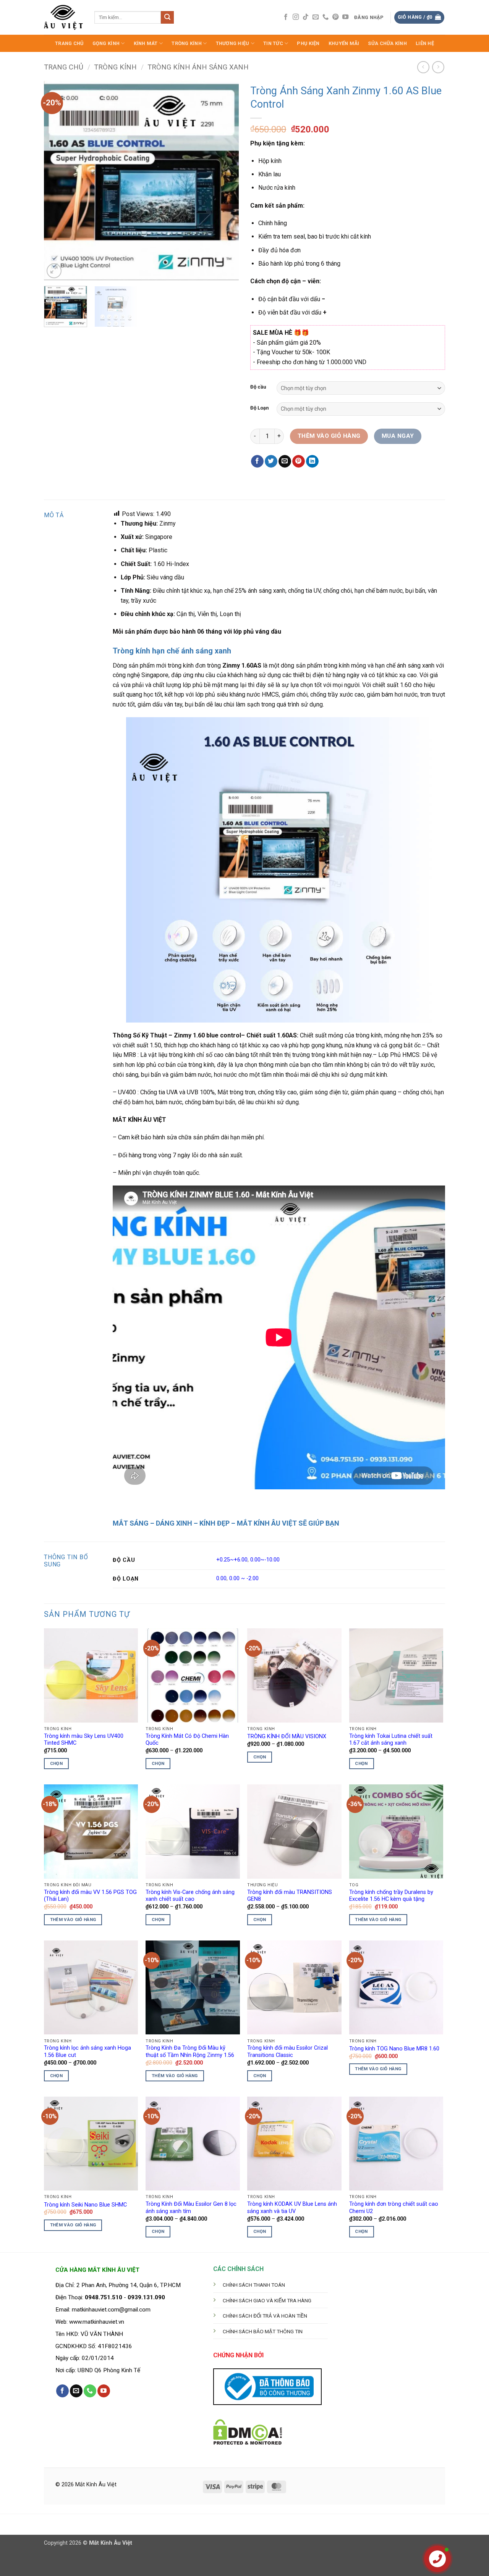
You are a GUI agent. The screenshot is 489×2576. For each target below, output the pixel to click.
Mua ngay (398, 436)
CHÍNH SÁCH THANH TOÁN (254, 2285)
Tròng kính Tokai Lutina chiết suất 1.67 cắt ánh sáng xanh (391, 1740)
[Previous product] (438, 67)
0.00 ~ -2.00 (244, 1578)
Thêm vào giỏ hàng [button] (73, 1919)
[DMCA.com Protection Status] (248, 2431)
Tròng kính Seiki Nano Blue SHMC (85, 2205)
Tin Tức (273, 43)
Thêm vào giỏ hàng (329, 436)
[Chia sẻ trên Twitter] (271, 461)
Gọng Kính (106, 43)
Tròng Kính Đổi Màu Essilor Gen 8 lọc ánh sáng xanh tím (191, 2208)
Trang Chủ (69, 43)
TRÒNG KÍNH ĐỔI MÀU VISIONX (287, 1736)
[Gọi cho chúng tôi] (325, 17)
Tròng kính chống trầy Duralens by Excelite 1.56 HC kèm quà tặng (391, 1896)
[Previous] (57, 180)
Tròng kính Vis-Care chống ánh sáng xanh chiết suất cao (190, 1896)
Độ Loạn (260, 408)
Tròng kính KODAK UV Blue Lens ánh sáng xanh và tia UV (292, 2208)
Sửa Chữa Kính (387, 43)
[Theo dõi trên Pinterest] (335, 17)
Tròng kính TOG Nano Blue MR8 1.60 (394, 2049)
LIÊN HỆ (425, 43)
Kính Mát (146, 43)
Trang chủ (64, 67)
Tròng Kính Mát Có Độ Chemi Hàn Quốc (187, 1740)
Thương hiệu (233, 43)
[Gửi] (167, 18)
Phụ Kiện (308, 43)
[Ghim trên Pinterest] (299, 461)
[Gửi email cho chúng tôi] (316, 17)
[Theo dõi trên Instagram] (296, 17)
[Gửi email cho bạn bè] (285, 461)
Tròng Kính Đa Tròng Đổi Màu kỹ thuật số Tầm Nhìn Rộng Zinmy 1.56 (190, 2052)
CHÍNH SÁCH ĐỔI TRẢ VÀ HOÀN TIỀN (265, 2316)
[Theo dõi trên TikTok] (306, 17)
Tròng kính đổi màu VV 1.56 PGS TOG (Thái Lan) (90, 1896)
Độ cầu (258, 387)
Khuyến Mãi (344, 43)
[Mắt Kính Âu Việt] (63, 17)
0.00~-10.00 (265, 1560)
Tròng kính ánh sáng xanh (198, 67)
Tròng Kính (187, 43)
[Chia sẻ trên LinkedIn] (312, 461)
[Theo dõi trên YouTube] (345, 17)
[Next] (225, 180)
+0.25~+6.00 (232, 1560)
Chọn (56, 1763)
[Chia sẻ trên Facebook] (257, 461)
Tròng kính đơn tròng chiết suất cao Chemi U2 (394, 2208)
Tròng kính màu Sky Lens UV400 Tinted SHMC (84, 1740)
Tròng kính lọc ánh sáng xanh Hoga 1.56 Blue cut (87, 2052)
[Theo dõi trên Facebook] (286, 17)
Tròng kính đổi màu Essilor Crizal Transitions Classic (287, 2052)
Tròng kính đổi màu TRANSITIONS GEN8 (290, 1896)
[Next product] (423, 67)
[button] (369, 18)
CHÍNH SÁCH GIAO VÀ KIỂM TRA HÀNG (267, 2300)
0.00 (221, 1578)
